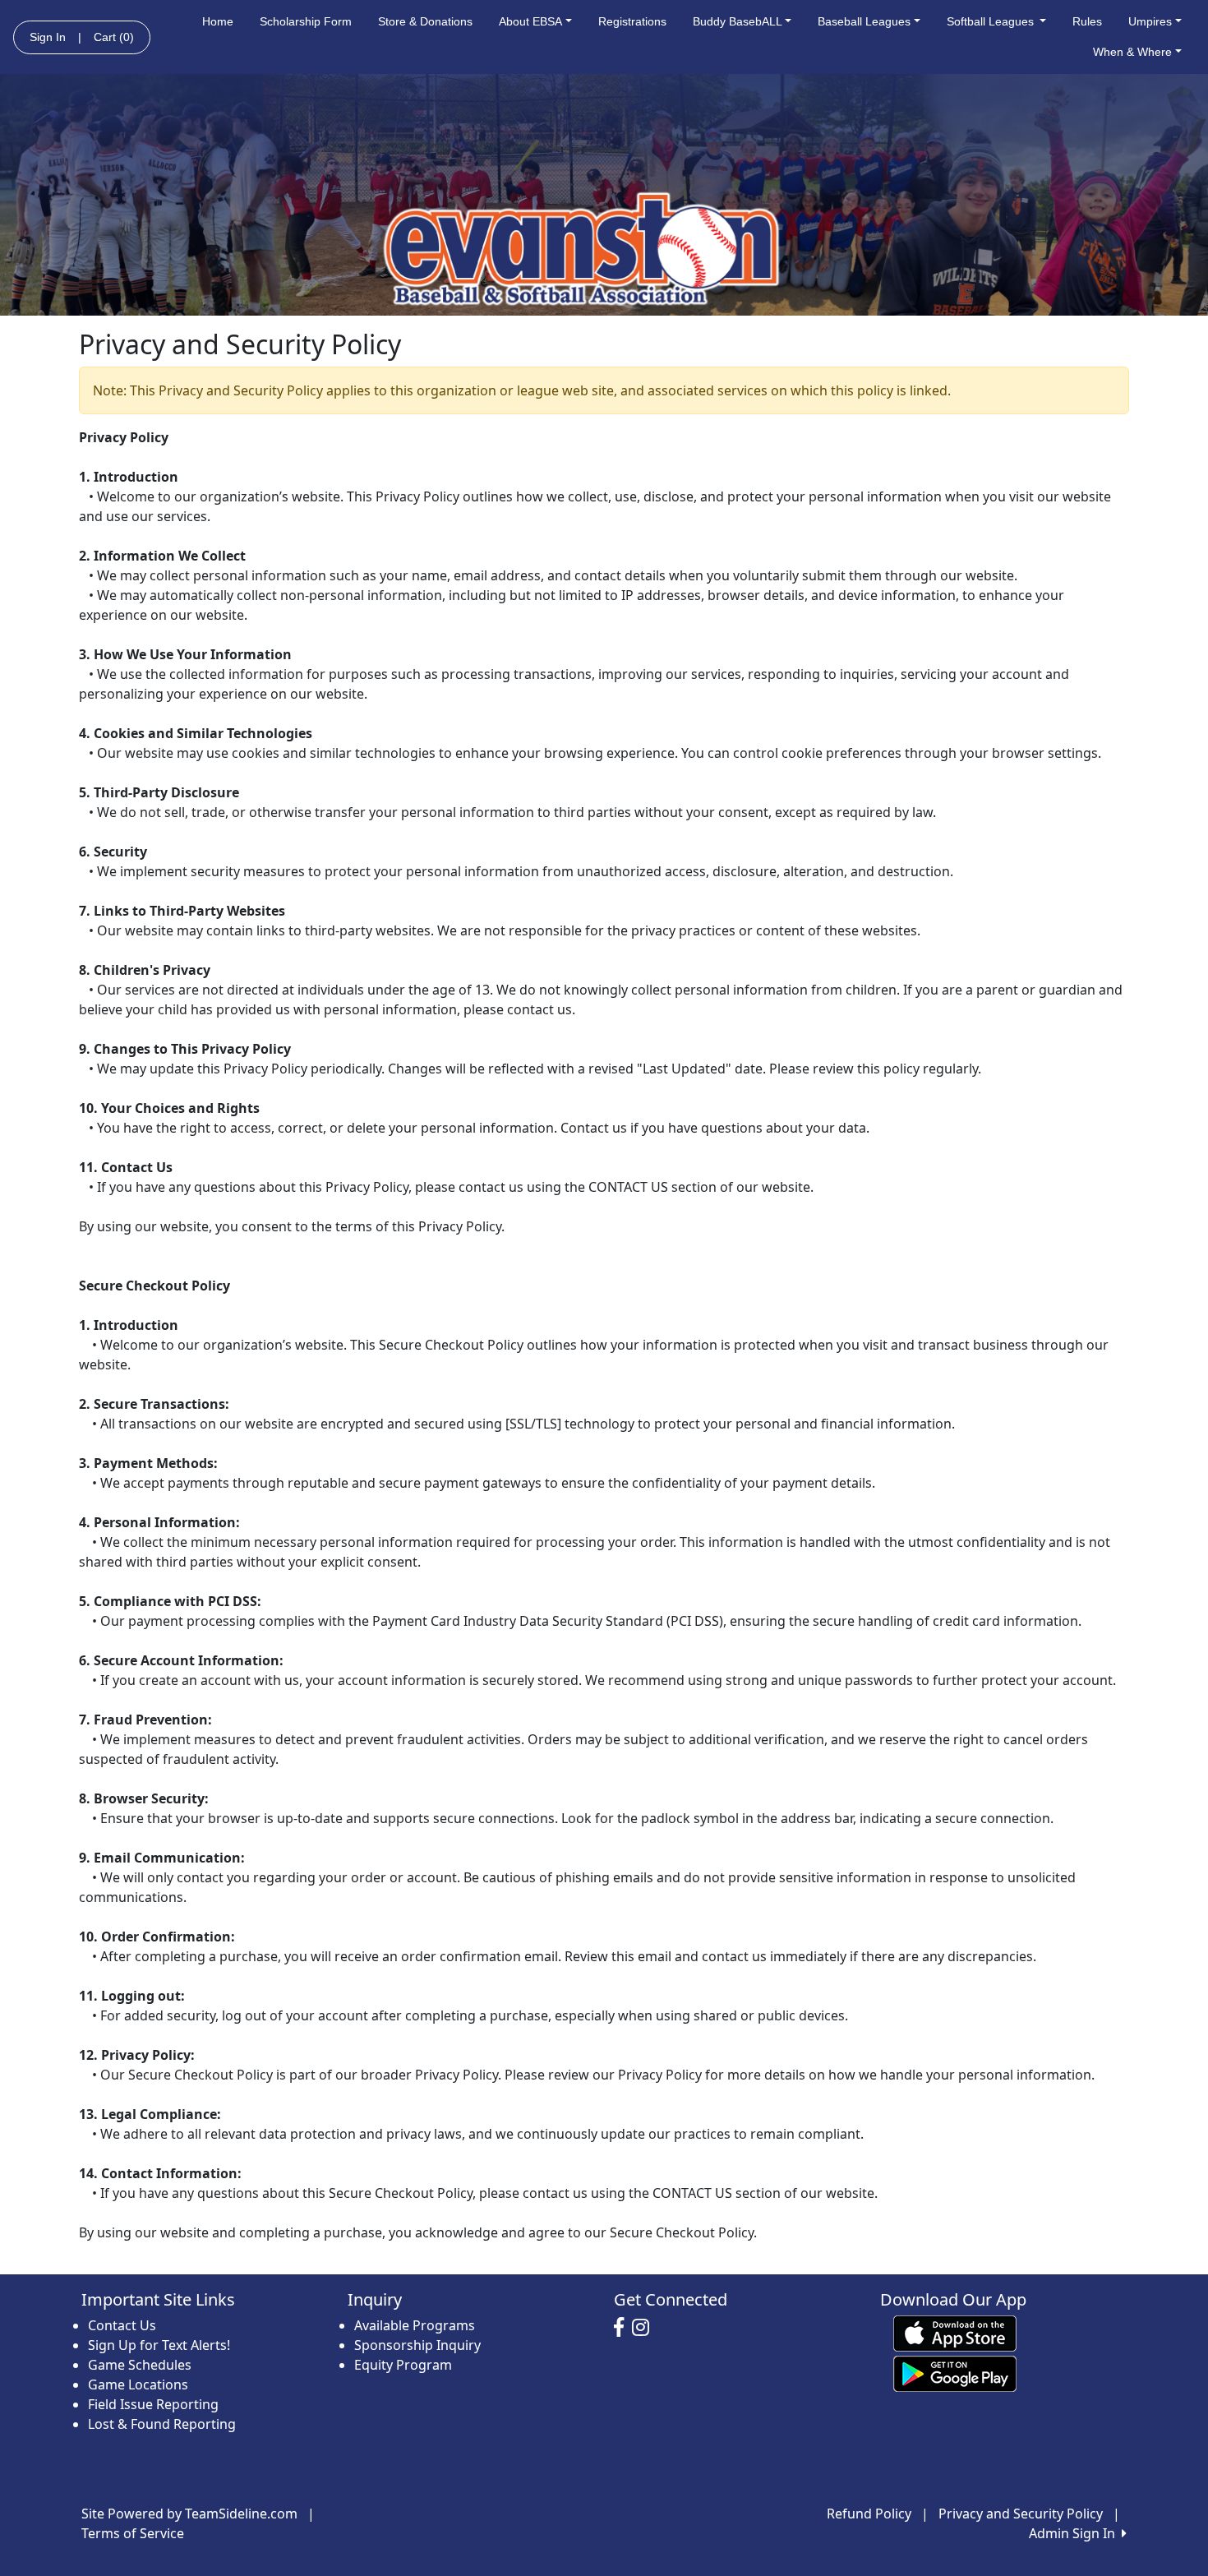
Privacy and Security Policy (1021, 2514)
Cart (114, 37)
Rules (1087, 21)
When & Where (1132, 52)
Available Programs (415, 2325)
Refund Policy (869, 2514)
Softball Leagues (992, 21)
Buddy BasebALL (738, 21)
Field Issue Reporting (153, 2404)
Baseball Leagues (864, 21)
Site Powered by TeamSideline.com (189, 2514)
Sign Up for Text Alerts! (159, 2345)
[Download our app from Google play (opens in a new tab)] (955, 2373)
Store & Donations (425, 21)
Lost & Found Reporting (162, 2424)
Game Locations (138, 2384)
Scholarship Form (306, 21)
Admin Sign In (1075, 2533)
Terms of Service (133, 2533)
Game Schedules (140, 2365)
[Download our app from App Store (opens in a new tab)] (955, 2333)
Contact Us (122, 2325)
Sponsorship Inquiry (417, 2345)
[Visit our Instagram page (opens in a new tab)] (645, 2328)
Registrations (632, 21)
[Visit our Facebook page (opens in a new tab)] (623, 2328)
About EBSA (530, 21)
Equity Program (403, 2365)
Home (218, 21)
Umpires (1150, 21)
